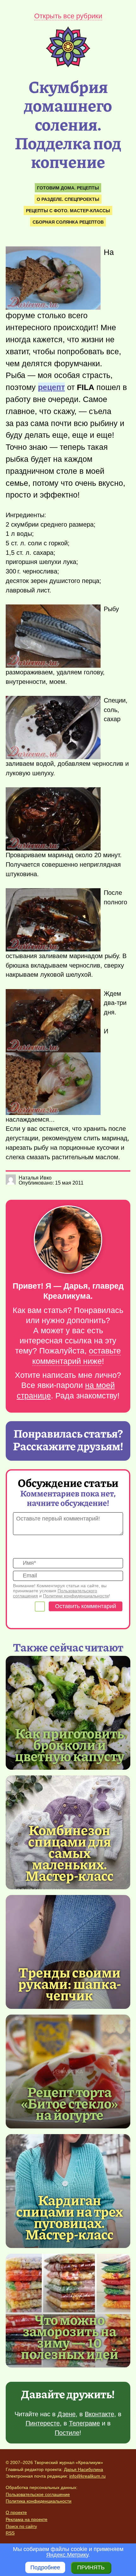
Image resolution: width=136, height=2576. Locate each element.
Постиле (67, 2433)
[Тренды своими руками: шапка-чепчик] (68, 1952)
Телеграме (84, 2423)
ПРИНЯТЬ (91, 2567)
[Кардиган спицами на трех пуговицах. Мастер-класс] (69, 2217)
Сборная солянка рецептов (68, 222)
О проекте (16, 2512)
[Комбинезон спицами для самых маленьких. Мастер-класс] (69, 1852)
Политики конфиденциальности (76, 1596)
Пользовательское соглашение (38, 2494)
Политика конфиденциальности (39, 2501)
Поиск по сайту (21, 2526)
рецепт (51, 387)
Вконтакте (99, 2414)
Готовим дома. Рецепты (68, 188)
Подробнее (45, 2567)
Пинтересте (43, 2423)
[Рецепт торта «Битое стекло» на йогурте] (68, 2071)
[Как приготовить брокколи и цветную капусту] (68, 1713)
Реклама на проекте (27, 2519)
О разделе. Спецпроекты (68, 199)
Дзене (67, 2414)
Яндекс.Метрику (67, 2555)
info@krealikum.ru (87, 2476)
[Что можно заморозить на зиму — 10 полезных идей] (69, 2336)
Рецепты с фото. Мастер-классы (68, 211)
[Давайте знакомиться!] (68, 1240)
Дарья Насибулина (83, 2469)
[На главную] (68, 65)
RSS (10, 2533)
